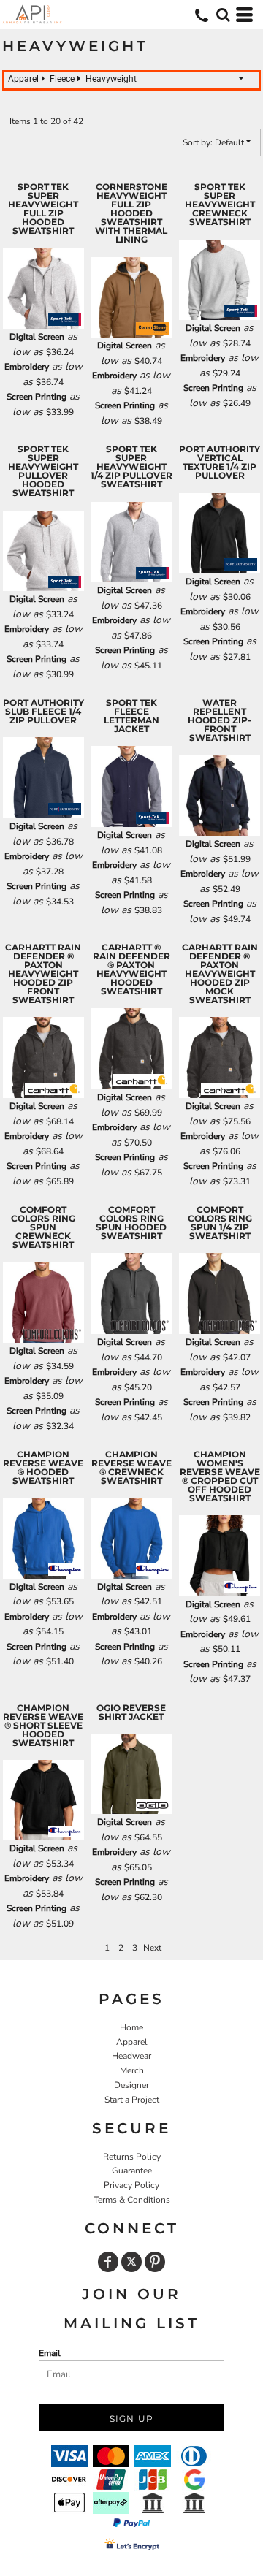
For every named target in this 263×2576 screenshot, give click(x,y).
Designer (131, 2085)
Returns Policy (132, 2157)
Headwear (131, 2056)
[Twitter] (131, 2262)
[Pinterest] (155, 2262)
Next (152, 1948)
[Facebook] (108, 2262)
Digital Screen (37, 337)
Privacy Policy (131, 2185)
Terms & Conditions (132, 2200)
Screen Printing (37, 397)
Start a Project (132, 2100)
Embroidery (27, 367)
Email (50, 2353)
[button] (223, 15)
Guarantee (132, 2171)
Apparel (132, 2042)
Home (131, 2027)
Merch (132, 2070)
